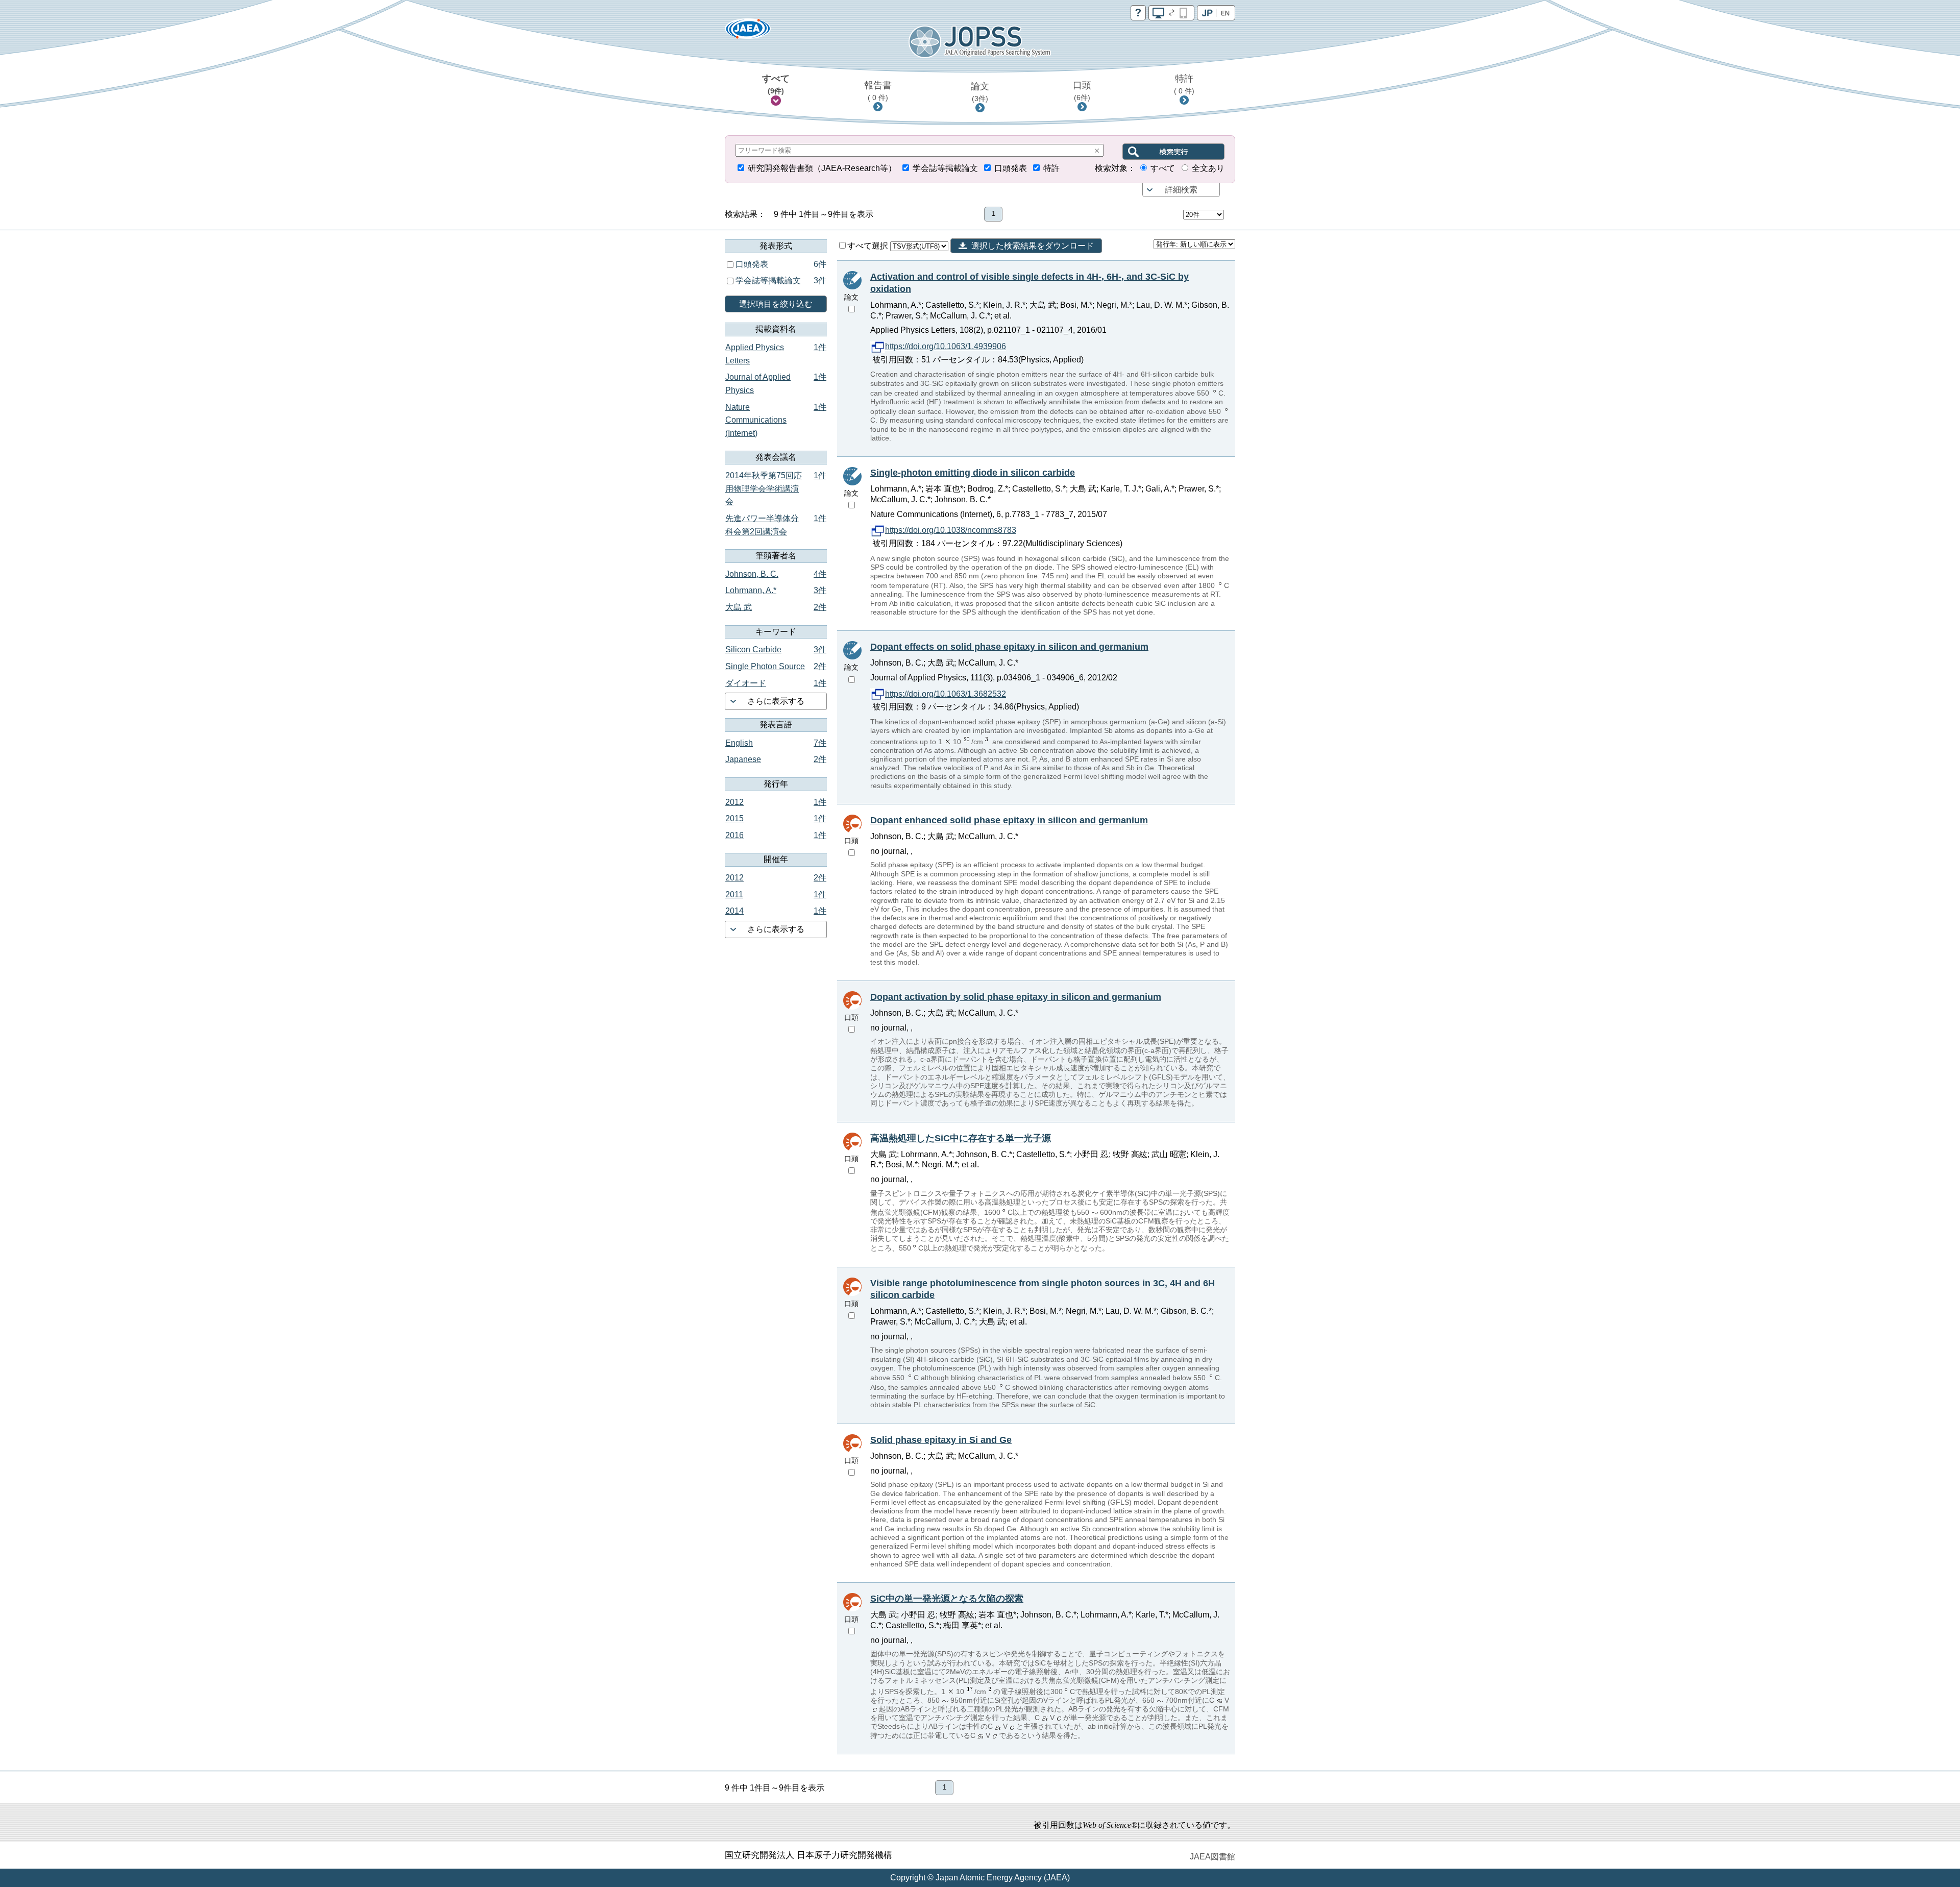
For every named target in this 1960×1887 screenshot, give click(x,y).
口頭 (1082, 91)
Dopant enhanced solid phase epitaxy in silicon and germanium (1009, 820)
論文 (980, 92)
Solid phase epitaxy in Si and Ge (941, 1440)
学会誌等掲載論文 (945, 168)
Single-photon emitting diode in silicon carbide (973, 473)
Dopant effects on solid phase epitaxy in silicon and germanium (1009, 647)
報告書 (878, 91)
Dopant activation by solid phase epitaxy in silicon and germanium (1016, 997)
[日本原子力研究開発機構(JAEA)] (748, 32)
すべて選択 (869, 246)
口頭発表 (1011, 168)
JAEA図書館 (1212, 1857)
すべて (776, 84)
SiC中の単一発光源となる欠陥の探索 (947, 1599)
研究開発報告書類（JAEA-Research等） (822, 168)
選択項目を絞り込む (776, 304)
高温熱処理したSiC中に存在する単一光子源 (961, 1138)
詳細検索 (1181, 190)
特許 (1184, 84)
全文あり (1208, 168)
